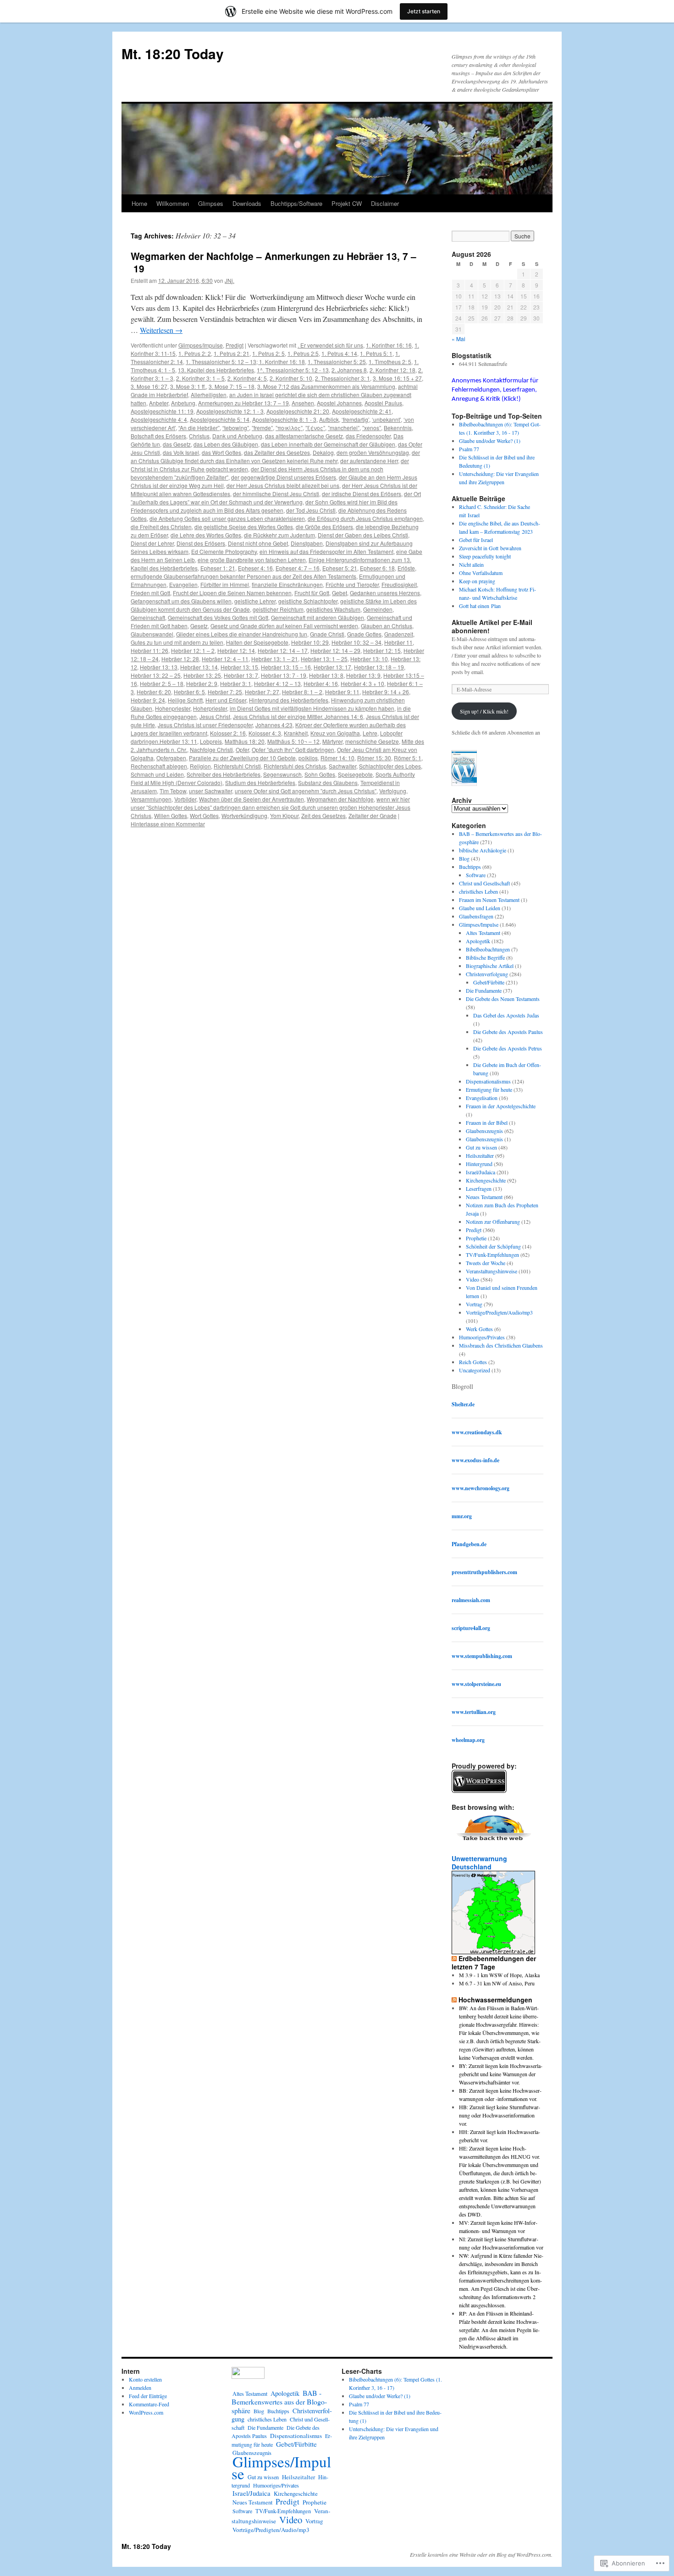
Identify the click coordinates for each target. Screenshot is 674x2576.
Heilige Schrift (185, 700)
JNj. (229, 280)
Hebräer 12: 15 (382, 650)
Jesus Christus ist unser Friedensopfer (205, 725)
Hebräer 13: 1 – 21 (275, 659)
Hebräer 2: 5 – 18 (162, 683)
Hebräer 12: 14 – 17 (283, 650)
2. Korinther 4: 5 (247, 378)
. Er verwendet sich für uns (330, 345)
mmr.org (462, 1516)
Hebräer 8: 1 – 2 (302, 692)
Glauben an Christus (387, 626)
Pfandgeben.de (469, 1544)
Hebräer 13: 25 (202, 675)
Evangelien (183, 584)
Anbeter (159, 403)
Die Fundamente (484, 990)
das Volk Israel (181, 452)
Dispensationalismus (488, 1081)
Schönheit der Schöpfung (493, 1246)
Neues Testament (484, 1197)
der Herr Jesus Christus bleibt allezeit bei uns (283, 485)
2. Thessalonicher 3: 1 (343, 378)
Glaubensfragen (476, 916)
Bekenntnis (398, 428)
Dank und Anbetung (237, 436)
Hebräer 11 (398, 642)
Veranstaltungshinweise (492, 1271)
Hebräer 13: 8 (326, 675)
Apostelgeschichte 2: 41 (362, 411)
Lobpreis (211, 741)
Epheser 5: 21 (340, 568)
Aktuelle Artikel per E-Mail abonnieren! (492, 626)
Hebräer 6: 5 (189, 692)
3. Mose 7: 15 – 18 (232, 386)
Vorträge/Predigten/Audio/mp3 (499, 1312)
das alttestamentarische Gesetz (304, 436)
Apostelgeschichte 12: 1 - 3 (230, 411)
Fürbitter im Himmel (225, 584)
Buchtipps (470, 867)
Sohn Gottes (320, 774)
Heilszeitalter (480, 1155)
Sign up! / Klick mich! (484, 711)
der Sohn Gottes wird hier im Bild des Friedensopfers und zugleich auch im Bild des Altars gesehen (264, 506)
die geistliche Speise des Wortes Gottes (244, 527)
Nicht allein (471, 564)
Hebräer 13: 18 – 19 (379, 667)
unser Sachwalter (210, 791)
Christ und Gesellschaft (484, 883)
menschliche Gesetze (372, 741)
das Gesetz (177, 444)
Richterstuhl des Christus (295, 766)
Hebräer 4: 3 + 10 (362, 683)
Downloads (247, 203)
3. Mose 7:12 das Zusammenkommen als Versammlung (326, 386)
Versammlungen (151, 799)
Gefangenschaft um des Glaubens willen (181, 601)
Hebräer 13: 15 (239, 667)
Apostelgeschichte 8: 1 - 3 (284, 419)
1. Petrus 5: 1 (376, 353)
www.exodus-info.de (475, 1460)
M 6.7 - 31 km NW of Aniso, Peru (497, 1983)
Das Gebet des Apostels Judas (506, 1015)
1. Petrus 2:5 (303, 353)
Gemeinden (378, 609)
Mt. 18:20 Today (173, 53)
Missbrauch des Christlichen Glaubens (501, 1345)
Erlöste (406, 568)
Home (139, 203)
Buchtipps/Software (296, 203)
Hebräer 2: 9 (202, 683)
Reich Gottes (473, 1362)
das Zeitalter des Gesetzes (277, 452)
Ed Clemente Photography (224, 551)
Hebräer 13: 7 (241, 675)
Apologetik (478, 941)
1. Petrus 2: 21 (232, 353)
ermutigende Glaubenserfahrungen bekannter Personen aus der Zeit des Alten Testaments (243, 576)
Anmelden (140, 2388)
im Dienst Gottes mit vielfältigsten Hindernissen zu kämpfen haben (312, 708)
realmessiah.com (471, 1600)
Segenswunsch (282, 774)
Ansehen (303, 403)
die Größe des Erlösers (324, 527)
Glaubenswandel (152, 634)
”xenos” (372, 428)
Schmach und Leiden (157, 774)
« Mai (459, 339)
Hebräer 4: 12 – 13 (277, 683)
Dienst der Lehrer (152, 543)
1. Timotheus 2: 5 (390, 362)
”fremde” (262, 428)
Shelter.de (463, 1404)
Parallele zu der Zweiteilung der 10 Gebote (242, 758)
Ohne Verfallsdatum (481, 573)
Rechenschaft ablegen (159, 766)
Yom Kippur (284, 815)
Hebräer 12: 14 (236, 650)
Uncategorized (475, 1370)
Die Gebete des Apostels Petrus (508, 1048)
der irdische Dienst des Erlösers (362, 494)
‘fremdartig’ (355, 419)
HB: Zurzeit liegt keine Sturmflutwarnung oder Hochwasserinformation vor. (500, 2115)
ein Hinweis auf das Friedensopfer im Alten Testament (326, 551)
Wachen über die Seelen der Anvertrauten (251, 799)
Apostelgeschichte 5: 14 (220, 419)
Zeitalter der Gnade (373, 815)
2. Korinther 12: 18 (392, 370)
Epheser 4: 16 (255, 568)
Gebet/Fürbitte (489, 982)
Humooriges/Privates (482, 1337)
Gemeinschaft (148, 617)
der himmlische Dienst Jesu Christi (276, 494)
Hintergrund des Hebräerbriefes (289, 700)
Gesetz (199, 626)
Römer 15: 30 (374, 758)
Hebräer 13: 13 (159, 667)
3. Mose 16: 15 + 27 (397, 378)
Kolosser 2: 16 (228, 733)
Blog (464, 858)
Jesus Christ (215, 716)
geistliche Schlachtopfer (308, 601)
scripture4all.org (471, 1628)
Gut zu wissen (481, 1147)
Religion (200, 766)
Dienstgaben (307, 543)
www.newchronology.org (481, 1488)
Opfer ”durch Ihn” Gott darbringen (293, 749)
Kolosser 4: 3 (265, 733)
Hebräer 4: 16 (321, 683)
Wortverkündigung (244, 815)
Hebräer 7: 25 (225, 692)
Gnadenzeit (399, 634)
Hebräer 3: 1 (236, 683)
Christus (199, 436)
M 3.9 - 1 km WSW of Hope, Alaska (499, 1975)
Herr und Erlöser (226, 700)
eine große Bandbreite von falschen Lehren (252, 560)
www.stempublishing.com (482, 1656)
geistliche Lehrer (255, 601)
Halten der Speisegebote (257, 642)
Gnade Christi (327, 634)
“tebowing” (236, 428)
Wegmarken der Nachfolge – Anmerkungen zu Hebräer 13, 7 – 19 (273, 262)
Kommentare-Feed (149, 2404)
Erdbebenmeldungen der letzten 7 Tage (494, 1962)
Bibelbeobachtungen (488, 949)
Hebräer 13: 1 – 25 (324, 659)
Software (476, 875)
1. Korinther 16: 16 (389, 345)
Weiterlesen (161, 330)
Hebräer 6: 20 (154, 692)
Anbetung (183, 403)
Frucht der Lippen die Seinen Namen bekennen (232, 593)
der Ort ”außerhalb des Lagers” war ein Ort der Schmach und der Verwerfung (276, 498)
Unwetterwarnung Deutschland (479, 1863)
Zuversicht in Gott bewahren (490, 548)
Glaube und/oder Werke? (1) (490, 441)
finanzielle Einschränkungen (287, 584)
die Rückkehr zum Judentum (279, 535)
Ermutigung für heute (489, 1089)
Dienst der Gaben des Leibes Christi (363, 535)
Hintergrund (479, 1164)
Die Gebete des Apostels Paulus (508, 1032)
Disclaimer (385, 203)
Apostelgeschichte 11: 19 (162, 411)
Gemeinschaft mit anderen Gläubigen (318, 617)
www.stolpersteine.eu (476, 1684)
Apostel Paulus (383, 403)
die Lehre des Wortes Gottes (206, 535)
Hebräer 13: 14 (199, 667)
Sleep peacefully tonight (485, 556)
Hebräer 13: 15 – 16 (286, 667)
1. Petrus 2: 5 (268, 353)
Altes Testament (483, 933)
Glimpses (211, 203)
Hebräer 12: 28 (180, 659)
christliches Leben (478, 891)
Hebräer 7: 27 (262, 692)
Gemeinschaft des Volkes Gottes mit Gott (218, 617)
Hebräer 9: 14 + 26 (386, 692)
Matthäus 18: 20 (245, 741)
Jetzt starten (424, 11)
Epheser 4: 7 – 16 (298, 568)
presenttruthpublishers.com (484, 1572)
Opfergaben (171, 758)
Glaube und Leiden (480, 908)
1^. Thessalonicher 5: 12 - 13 (293, 370)
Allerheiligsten (209, 395)
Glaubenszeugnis (484, 1131)
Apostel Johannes (339, 403)
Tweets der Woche (486, 1263)
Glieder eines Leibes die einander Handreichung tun (242, 634)
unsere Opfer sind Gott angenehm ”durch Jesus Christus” (306, 791)
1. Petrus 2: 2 (195, 353)
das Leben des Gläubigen (226, 444)
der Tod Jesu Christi (311, 510)
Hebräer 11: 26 (149, 650)
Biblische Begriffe (485, 957)
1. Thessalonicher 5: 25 (337, 362)
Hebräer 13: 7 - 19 (284, 675)
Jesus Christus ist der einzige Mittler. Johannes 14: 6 (298, 716)
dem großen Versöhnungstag (373, 452)
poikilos (308, 758)
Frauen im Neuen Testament (489, 900)
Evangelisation (482, 1098)
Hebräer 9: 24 (148, 700)
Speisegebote (355, 774)
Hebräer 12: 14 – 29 (335, 650)
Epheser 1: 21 (218, 568)
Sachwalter (343, 766)
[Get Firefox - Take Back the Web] (494, 1842)
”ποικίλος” (289, 428)
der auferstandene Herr (369, 461)
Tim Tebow (173, 791)
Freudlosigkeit (399, 584)
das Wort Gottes (221, 452)
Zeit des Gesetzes (323, 815)
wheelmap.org (468, 1740)
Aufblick (329, 419)
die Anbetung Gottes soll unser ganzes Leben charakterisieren (227, 518)
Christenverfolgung (487, 974)
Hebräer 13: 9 (363, 675)
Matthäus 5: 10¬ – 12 (293, 741)
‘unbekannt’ (386, 419)
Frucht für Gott (312, 593)
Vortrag (474, 1304)
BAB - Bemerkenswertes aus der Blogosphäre (279, 2402)
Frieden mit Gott (150, 593)
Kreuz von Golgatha (335, 733)
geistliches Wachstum (333, 609)
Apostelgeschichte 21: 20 (298, 411)
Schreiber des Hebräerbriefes (224, 774)
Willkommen (173, 203)
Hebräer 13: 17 (332, 667)
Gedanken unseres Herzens (385, 593)
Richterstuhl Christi (237, 766)
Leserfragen (479, 1188)
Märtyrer (332, 741)
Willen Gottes (171, 815)
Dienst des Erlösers (201, 543)
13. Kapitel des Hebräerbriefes (216, 370)
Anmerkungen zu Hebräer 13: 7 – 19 (243, 403)
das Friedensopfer (368, 436)
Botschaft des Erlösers (158, 436)
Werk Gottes (479, 1329)
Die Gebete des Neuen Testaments (503, 999)
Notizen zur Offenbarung (493, 1222)
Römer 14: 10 (337, 758)
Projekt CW (347, 203)
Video (472, 1279)
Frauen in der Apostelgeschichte (501, 1106)
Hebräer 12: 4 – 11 (225, 659)
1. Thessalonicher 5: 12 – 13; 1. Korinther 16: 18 (245, 362)
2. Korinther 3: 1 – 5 (200, 378)
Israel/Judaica (481, 1172)
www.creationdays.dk (477, 1432)
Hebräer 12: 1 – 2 (193, 650)
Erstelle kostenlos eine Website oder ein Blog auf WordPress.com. (481, 2554)
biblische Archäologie (483, 850)
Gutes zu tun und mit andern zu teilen (177, 642)
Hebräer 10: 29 (310, 642)
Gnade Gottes (364, 634)
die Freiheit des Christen (161, 527)
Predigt (235, 345)
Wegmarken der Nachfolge (340, 799)
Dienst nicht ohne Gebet (258, 543)
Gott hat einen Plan (480, 606)
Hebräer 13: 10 (369, 659)
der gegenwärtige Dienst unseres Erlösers (284, 477)
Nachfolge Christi (211, 749)
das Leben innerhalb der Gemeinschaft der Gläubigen (328, 444)
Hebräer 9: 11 (342, 692)
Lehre (370, 733)
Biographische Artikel (490, 966)
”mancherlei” (344, 428)
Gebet (340, 593)
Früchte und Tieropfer (352, 584)
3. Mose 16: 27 (149, 386)
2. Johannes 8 (349, 370)
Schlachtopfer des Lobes (390, 766)
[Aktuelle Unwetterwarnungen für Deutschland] (493, 1951)
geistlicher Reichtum (278, 609)
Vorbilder (185, 799)
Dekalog (323, 452)
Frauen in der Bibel (487, 1122)
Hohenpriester (173, 708)
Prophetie (476, 1238)
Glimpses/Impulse (201, 345)
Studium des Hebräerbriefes (260, 782)
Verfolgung (393, 791)
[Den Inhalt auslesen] (454, 1958)
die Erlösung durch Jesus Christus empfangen (365, 518)
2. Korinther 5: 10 (291, 378)
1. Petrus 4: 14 (339, 353)
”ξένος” (315, 428)
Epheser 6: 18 (377, 568)
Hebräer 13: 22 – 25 (156, 675)
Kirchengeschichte (486, 1180)
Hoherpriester (210, 708)
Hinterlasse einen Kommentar (168, 824)
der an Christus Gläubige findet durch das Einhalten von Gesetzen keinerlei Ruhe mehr (275, 456)
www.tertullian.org (474, 1712)
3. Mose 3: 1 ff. (188, 386)
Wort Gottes (204, 815)
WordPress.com (146, 2412)
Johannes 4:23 (274, 725)
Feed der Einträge (148, 2396)
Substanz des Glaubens (328, 782)
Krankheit (296, 733)
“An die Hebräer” (199, 428)
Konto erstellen (145, 2379)
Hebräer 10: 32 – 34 (356, 642)
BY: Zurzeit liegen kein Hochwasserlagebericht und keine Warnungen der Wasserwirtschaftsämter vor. (501, 2074)
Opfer (242, 749)
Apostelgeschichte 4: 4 (159, 419)
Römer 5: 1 (408, 758)
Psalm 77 (469, 449)
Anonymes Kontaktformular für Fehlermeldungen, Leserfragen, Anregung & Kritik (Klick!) (495, 390)
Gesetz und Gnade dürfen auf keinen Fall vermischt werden (284, 626)
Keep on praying (477, 581)
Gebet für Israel (476, 540)
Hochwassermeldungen (495, 2000)
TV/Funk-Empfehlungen (492, 1255)
